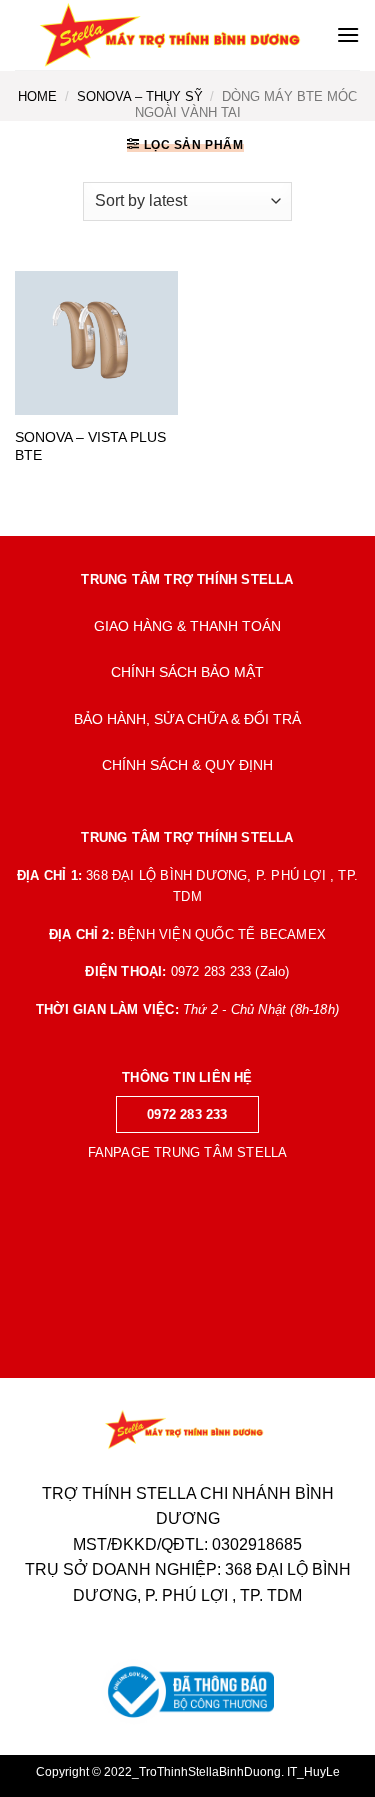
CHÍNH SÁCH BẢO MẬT (187, 672)
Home (37, 96)
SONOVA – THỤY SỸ (140, 96)
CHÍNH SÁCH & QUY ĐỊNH (187, 765)
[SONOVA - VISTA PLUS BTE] (96, 343)
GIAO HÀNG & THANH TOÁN (187, 626)
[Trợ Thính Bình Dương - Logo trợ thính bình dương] (175, 35)
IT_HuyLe (313, 1772)
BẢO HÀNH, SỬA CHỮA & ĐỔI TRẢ (187, 719)
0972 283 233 (187, 1114)
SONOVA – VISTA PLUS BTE (90, 446)
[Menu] (348, 34)
